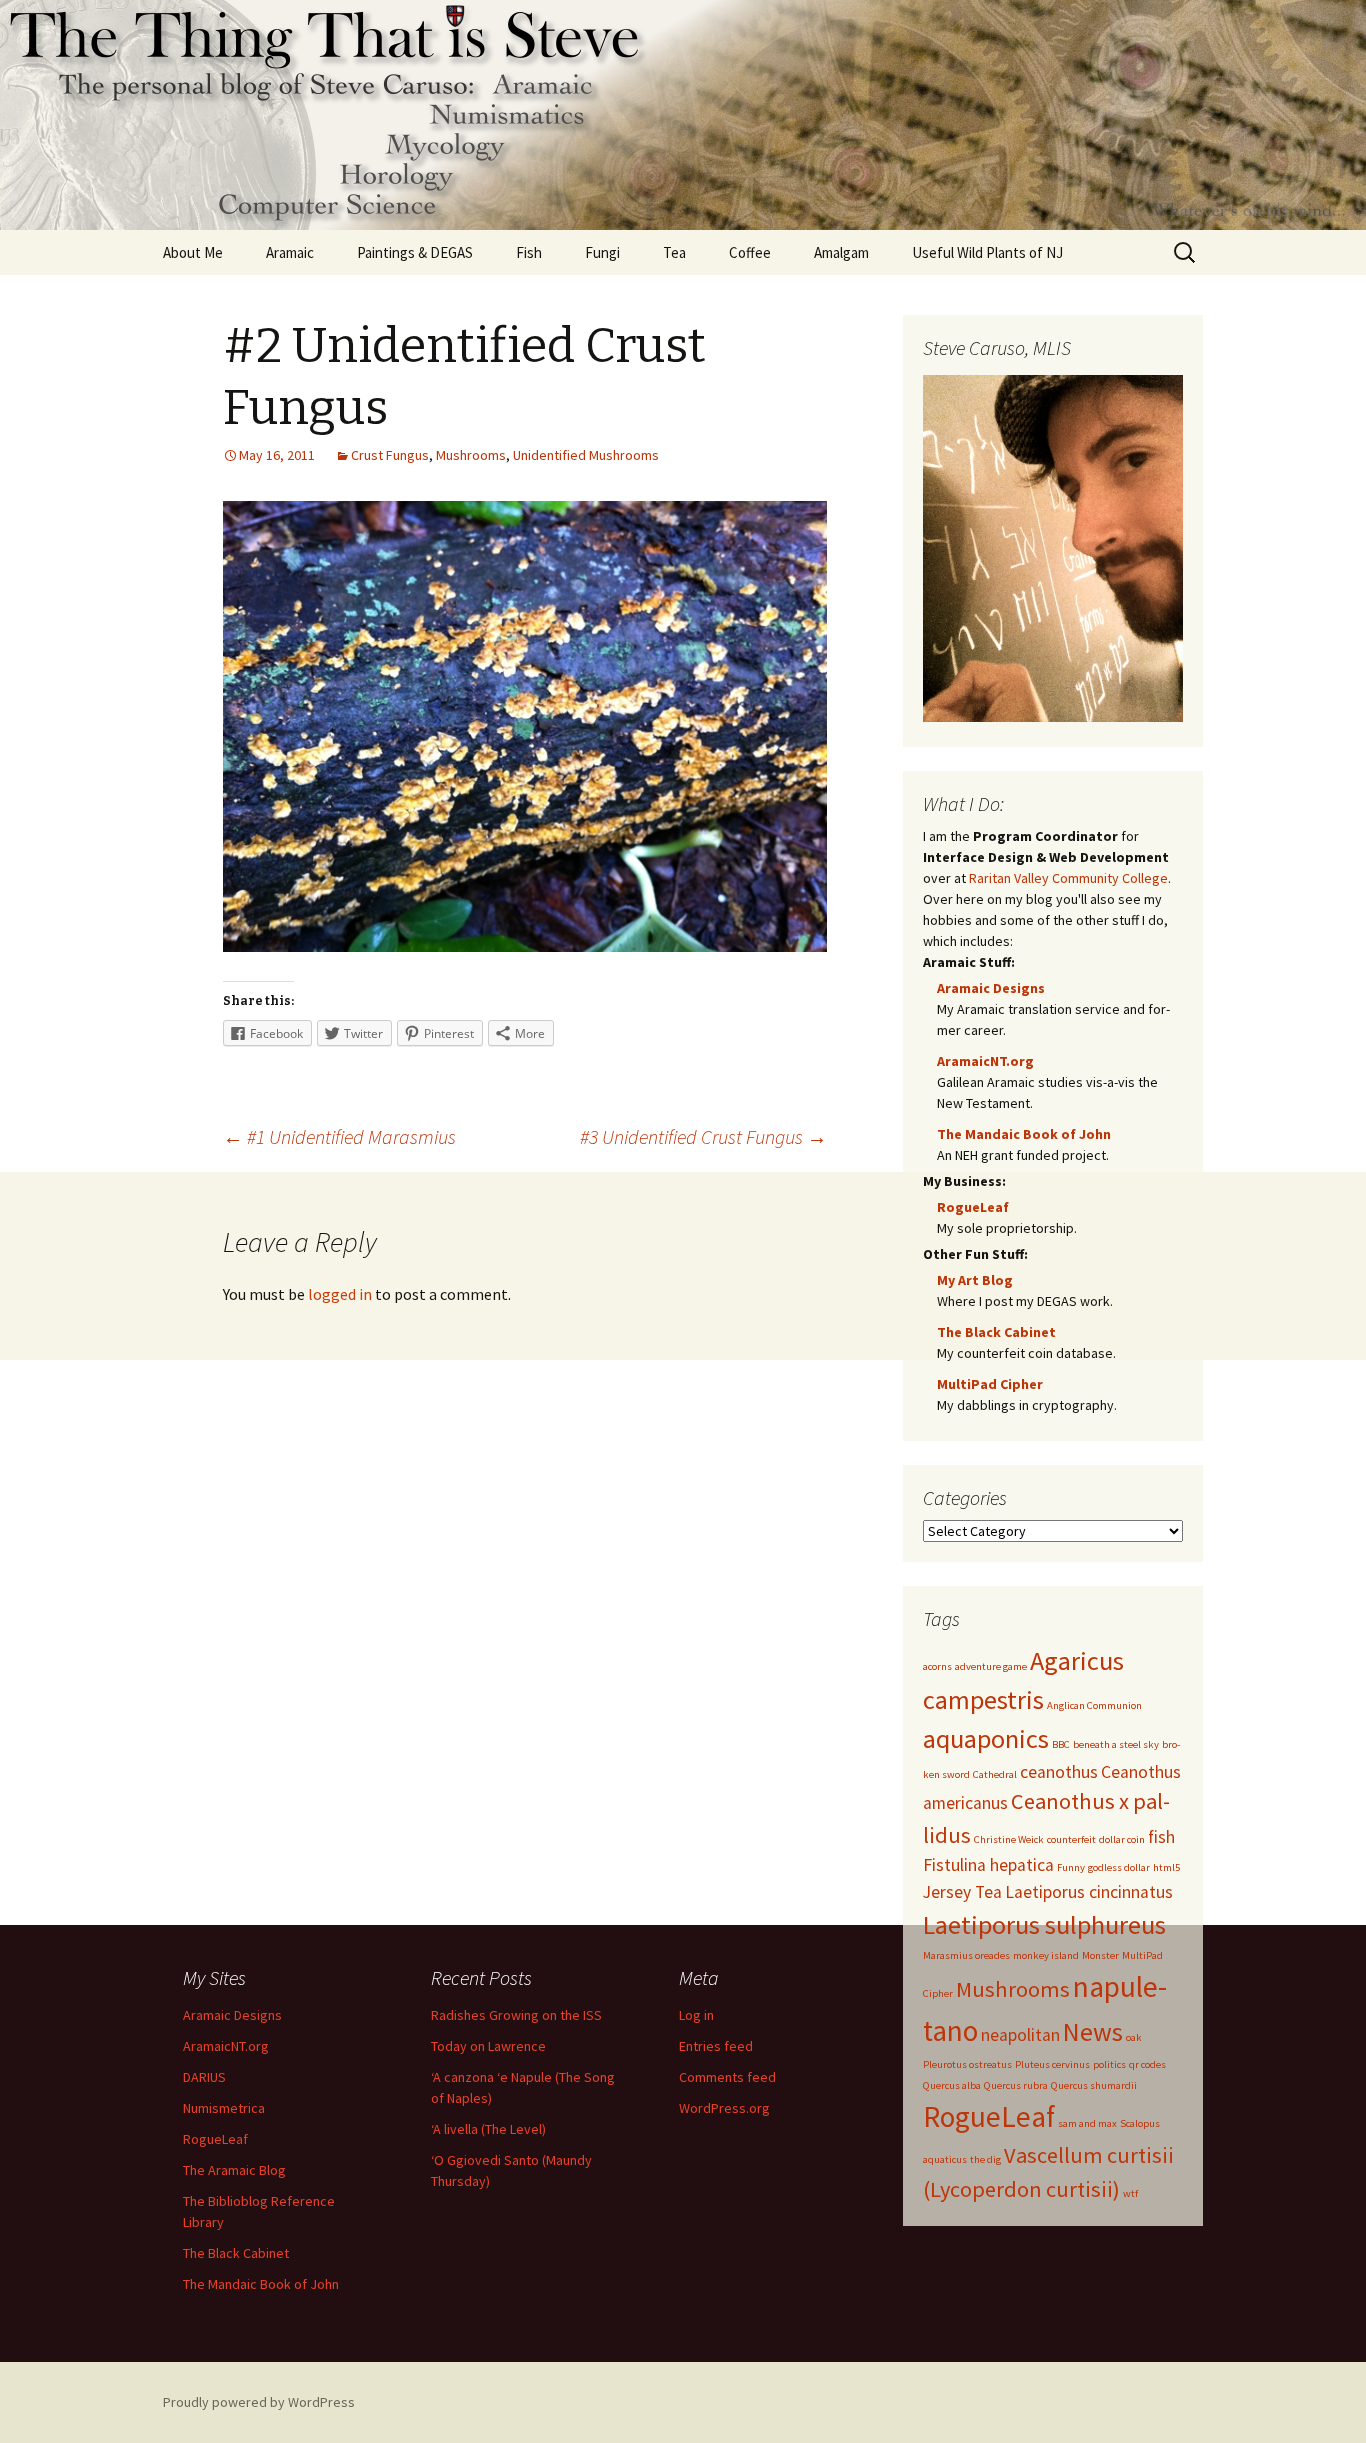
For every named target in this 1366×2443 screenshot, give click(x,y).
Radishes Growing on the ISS (516, 2015)
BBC (1061, 1744)
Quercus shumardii (1094, 2085)
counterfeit (1071, 1839)
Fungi (602, 252)
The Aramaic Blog (234, 2170)
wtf (1130, 2193)
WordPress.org (724, 2108)
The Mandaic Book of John (1024, 1134)
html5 (1166, 1867)
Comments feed (727, 2077)
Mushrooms (471, 455)
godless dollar (1119, 1867)
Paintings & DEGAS (415, 252)
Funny (1071, 1867)
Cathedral (995, 1774)
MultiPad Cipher (990, 1384)
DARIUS (204, 2077)
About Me (193, 252)
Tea (674, 252)
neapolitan (1020, 2035)
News (1093, 2031)
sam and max (1087, 2123)
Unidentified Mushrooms (586, 455)
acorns (937, 1666)
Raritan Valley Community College (1068, 878)
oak (1134, 2037)
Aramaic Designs (991, 988)
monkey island (1046, 1955)
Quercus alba (952, 2085)
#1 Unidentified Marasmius (339, 1136)
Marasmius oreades (966, 1955)
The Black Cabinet (996, 1332)
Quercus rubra (1016, 2085)
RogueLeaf (973, 1207)
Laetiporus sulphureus (1044, 1924)
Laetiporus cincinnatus (1089, 1892)
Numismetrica (224, 2108)
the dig (985, 2159)
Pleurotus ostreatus (967, 2064)
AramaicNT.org (985, 1061)
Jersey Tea (962, 1892)
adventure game (991, 1666)
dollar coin (1122, 1839)
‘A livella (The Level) (488, 2129)
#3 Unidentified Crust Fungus (703, 1136)
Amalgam (841, 252)
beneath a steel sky (1116, 1744)
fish (1161, 1837)
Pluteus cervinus (1052, 2064)
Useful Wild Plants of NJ (987, 252)
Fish (529, 252)
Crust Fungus (390, 455)
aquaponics (986, 1738)
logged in (340, 1294)
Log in (696, 2015)
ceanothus (1059, 1772)
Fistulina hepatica (988, 1865)
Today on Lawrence (488, 2046)
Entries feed (716, 2046)
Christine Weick (1009, 1839)
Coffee (750, 252)
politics (1109, 2064)
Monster (1100, 1955)
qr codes (1147, 2064)
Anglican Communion (1094, 1705)
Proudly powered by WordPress (259, 2402)
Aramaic (290, 252)
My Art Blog (975, 1280)
